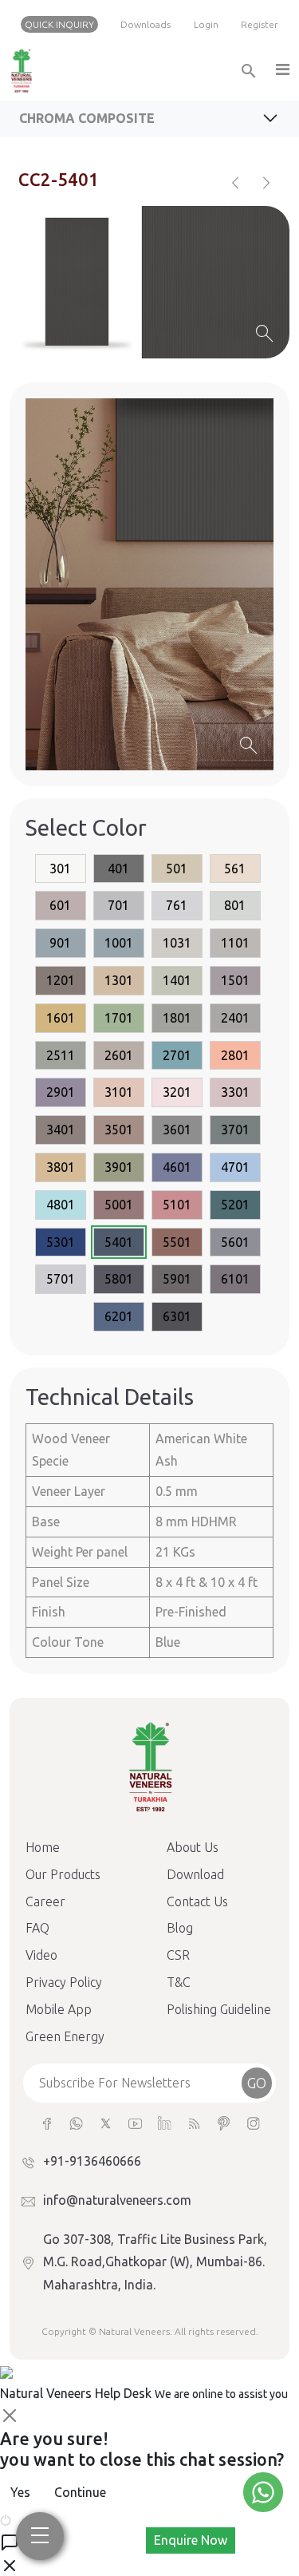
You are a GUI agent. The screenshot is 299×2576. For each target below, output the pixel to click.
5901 (177, 1279)
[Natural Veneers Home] (150, 1766)
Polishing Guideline (219, 2009)
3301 (235, 1092)
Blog (180, 1928)
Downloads (146, 24)
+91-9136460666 (92, 2161)
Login (206, 24)
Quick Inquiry (59, 24)
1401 (177, 980)
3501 (119, 1130)
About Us (193, 1847)
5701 (61, 1279)
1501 (235, 980)
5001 (119, 1205)
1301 (119, 980)
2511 (61, 1055)
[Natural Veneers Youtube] (135, 2122)
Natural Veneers (134, 2331)
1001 (119, 943)
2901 (61, 1092)
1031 (177, 943)
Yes (20, 2492)
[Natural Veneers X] (106, 2122)
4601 (177, 1167)
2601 (119, 1055)
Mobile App (59, 2009)
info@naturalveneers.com (117, 2200)
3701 (235, 1130)
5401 (119, 1242)
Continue (80, 2492)
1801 (177, 1018)
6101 (235, 1279)
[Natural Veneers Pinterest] (224, 2122)
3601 (177, 1130)
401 (118, 869)
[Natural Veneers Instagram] (253, 2122)
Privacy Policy (64, 1982)
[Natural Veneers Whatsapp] (76, 2122)
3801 (61, 1167)
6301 (177, 1316)
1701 (119, 1018)
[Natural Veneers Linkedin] (165, 2122)
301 (60, 869)
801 (235, 905)
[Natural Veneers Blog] (194, 2122)
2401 (235, 1018)
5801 (119, 1279)
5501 (177, 1242)
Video (41, 1955)
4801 (61, 1205)
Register (260, 24)
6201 (119, 1316)
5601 (235, 1242)
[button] (281, 71)
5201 (235, 1205)
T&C (179, 1982)
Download (195, 1874)
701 (118, 905)
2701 (177, 1055)
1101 (235, 943)
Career (45, 1901)
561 (235, 869)
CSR (178, 1955)
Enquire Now (191, 2540)
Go (257, 2083)
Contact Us (197, 1901)
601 (60, 905)
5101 (177, 1205)
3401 (61, 1130)
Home (43, 1847)
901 (60, 943)
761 (177, 905)
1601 (61, 1018)
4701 (235, 1167)
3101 (119, 1092)
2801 (235, 1055)
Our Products (63, 1874)
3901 (119, 1167)
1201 (61, 980)
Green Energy (65, 2036)
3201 (177, 1092)
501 (177, 869)
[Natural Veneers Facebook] (47, 2122)
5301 (61, 1242)
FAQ (37, 1928)
